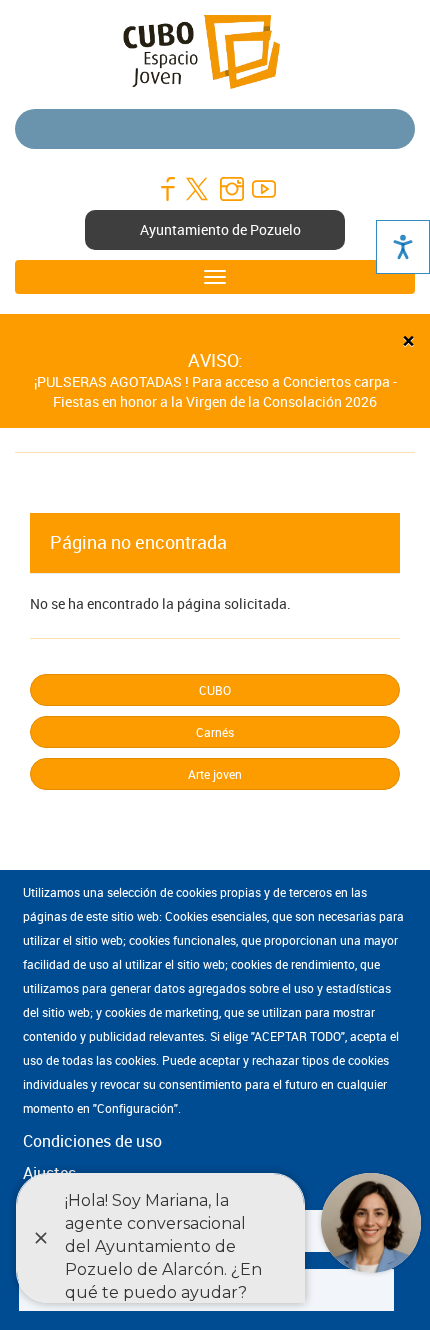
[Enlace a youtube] (263, 189)
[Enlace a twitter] (199, 189)
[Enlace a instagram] (231, 189)
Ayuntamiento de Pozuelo (220, 229)
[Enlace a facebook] (167, 189)
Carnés (215, 732)
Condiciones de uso (92, 1141)
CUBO (215, 690)
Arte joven (215, 774)
